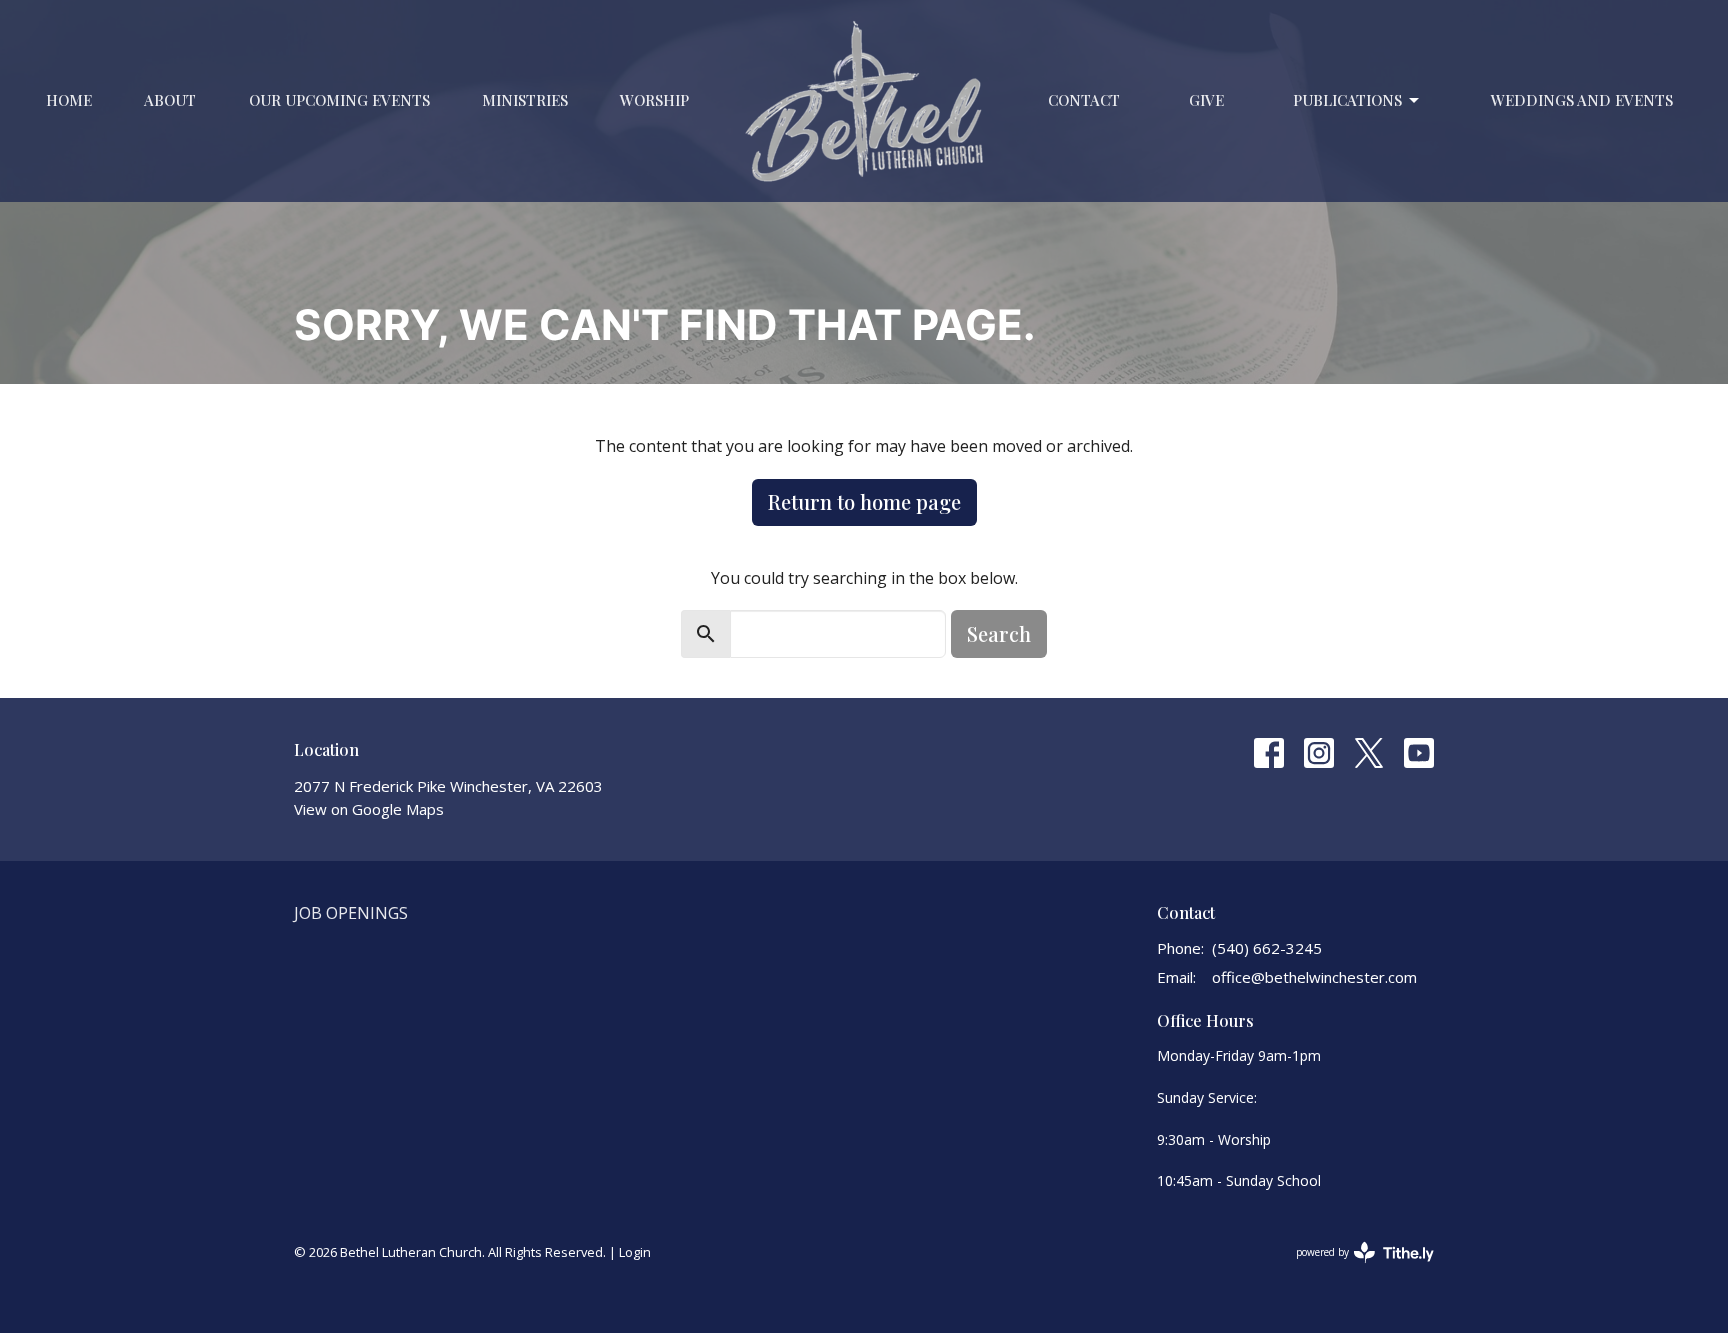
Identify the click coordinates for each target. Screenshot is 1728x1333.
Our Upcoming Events (339, 100)
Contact (1084, 100)
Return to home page (864, 501)
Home (69, 100)
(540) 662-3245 (1267, 948)
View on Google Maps (369, 809)
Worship (654, 100)
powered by (1354, 1269)
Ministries (525, 100)
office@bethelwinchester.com (1314, 977)
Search (999, 633)
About (170, 100)
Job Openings (351, 913)
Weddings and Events (1582, 100)
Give (1206, 100)
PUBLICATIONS (1347, 100)
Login (635, 1252)
